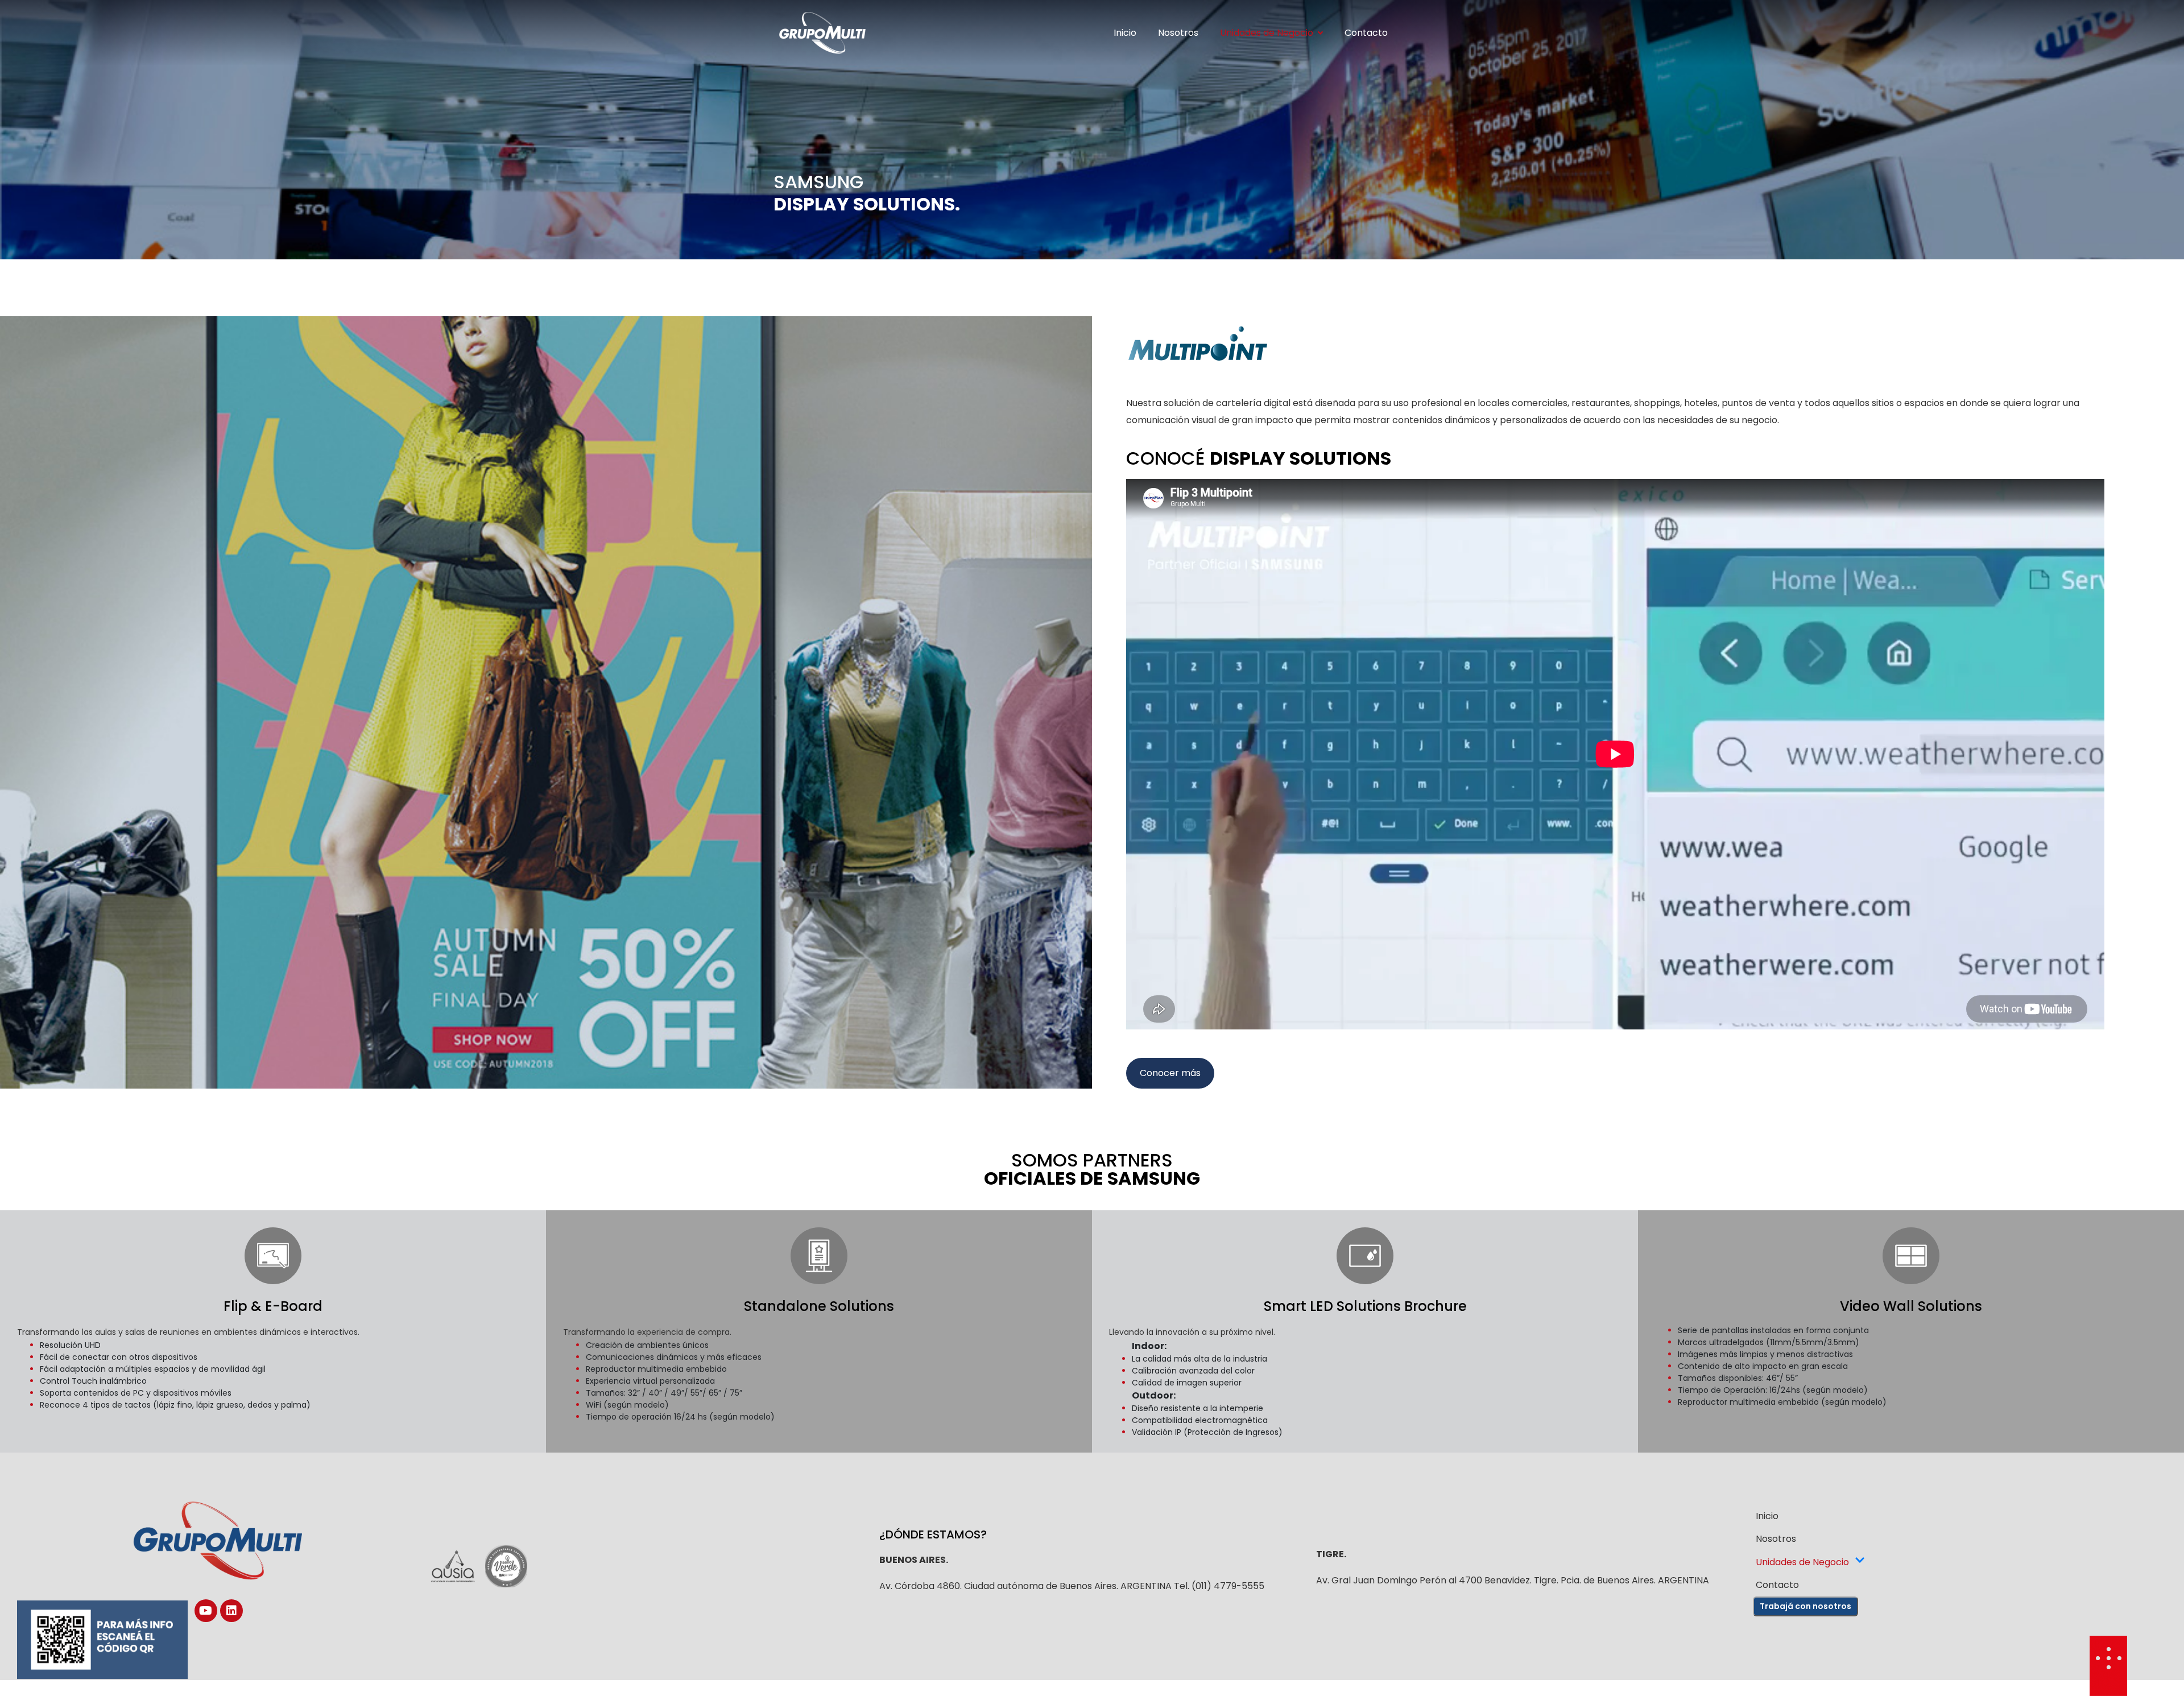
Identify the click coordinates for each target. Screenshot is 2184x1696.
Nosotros (1178, 33)
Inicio (1125, 33)
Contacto (1366, 33)
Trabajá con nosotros (1805, 1606)
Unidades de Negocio (1267, 33)
